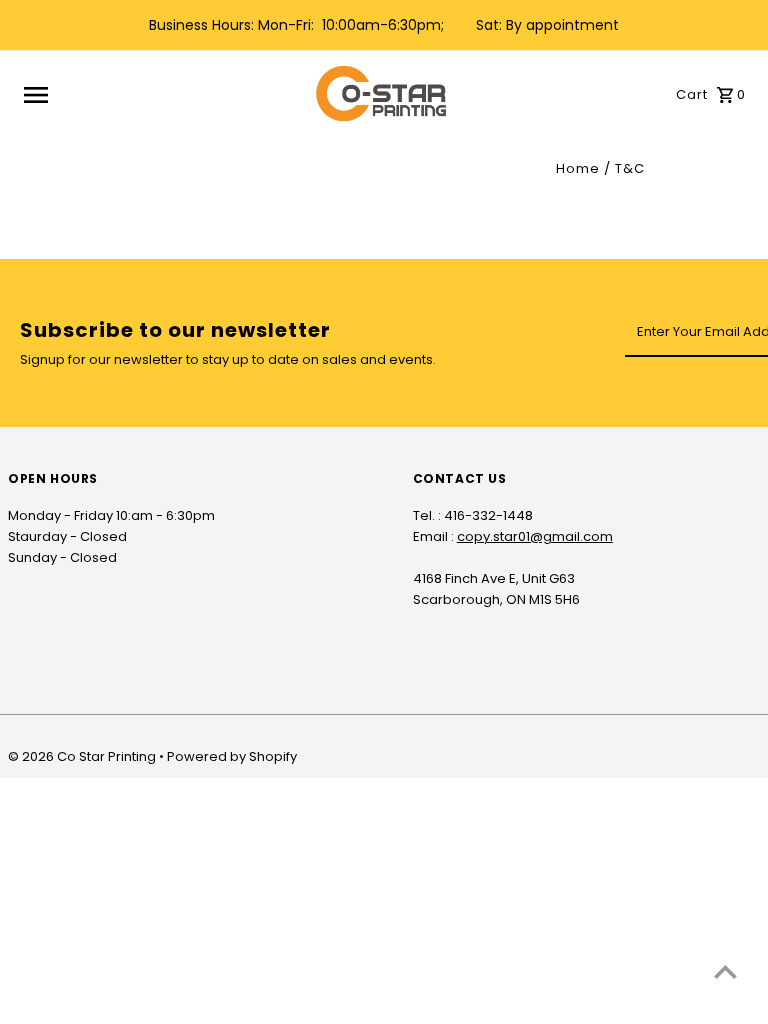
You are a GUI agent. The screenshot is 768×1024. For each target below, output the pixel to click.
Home (578, 168)
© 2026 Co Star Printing (83, 756)
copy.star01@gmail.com (535, 536)
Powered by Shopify (232, 756)
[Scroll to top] (725, 971)
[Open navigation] (162, 95)
